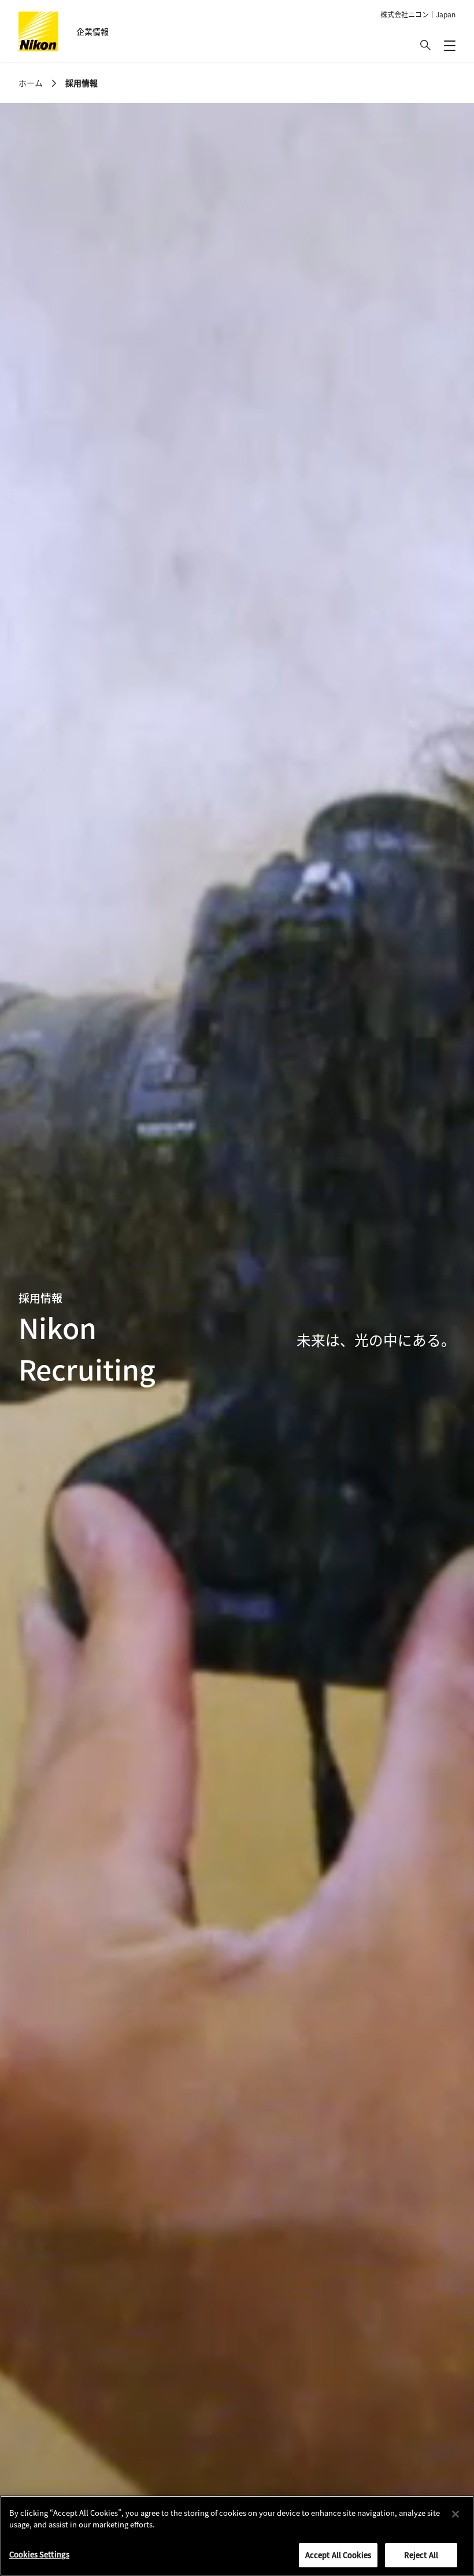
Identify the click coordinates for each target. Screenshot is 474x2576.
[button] (425, 45)
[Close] (456, 2514)
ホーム (31, 83)
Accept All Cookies (338, 2555)
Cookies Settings (39, 2554)
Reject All (421, 2555)
